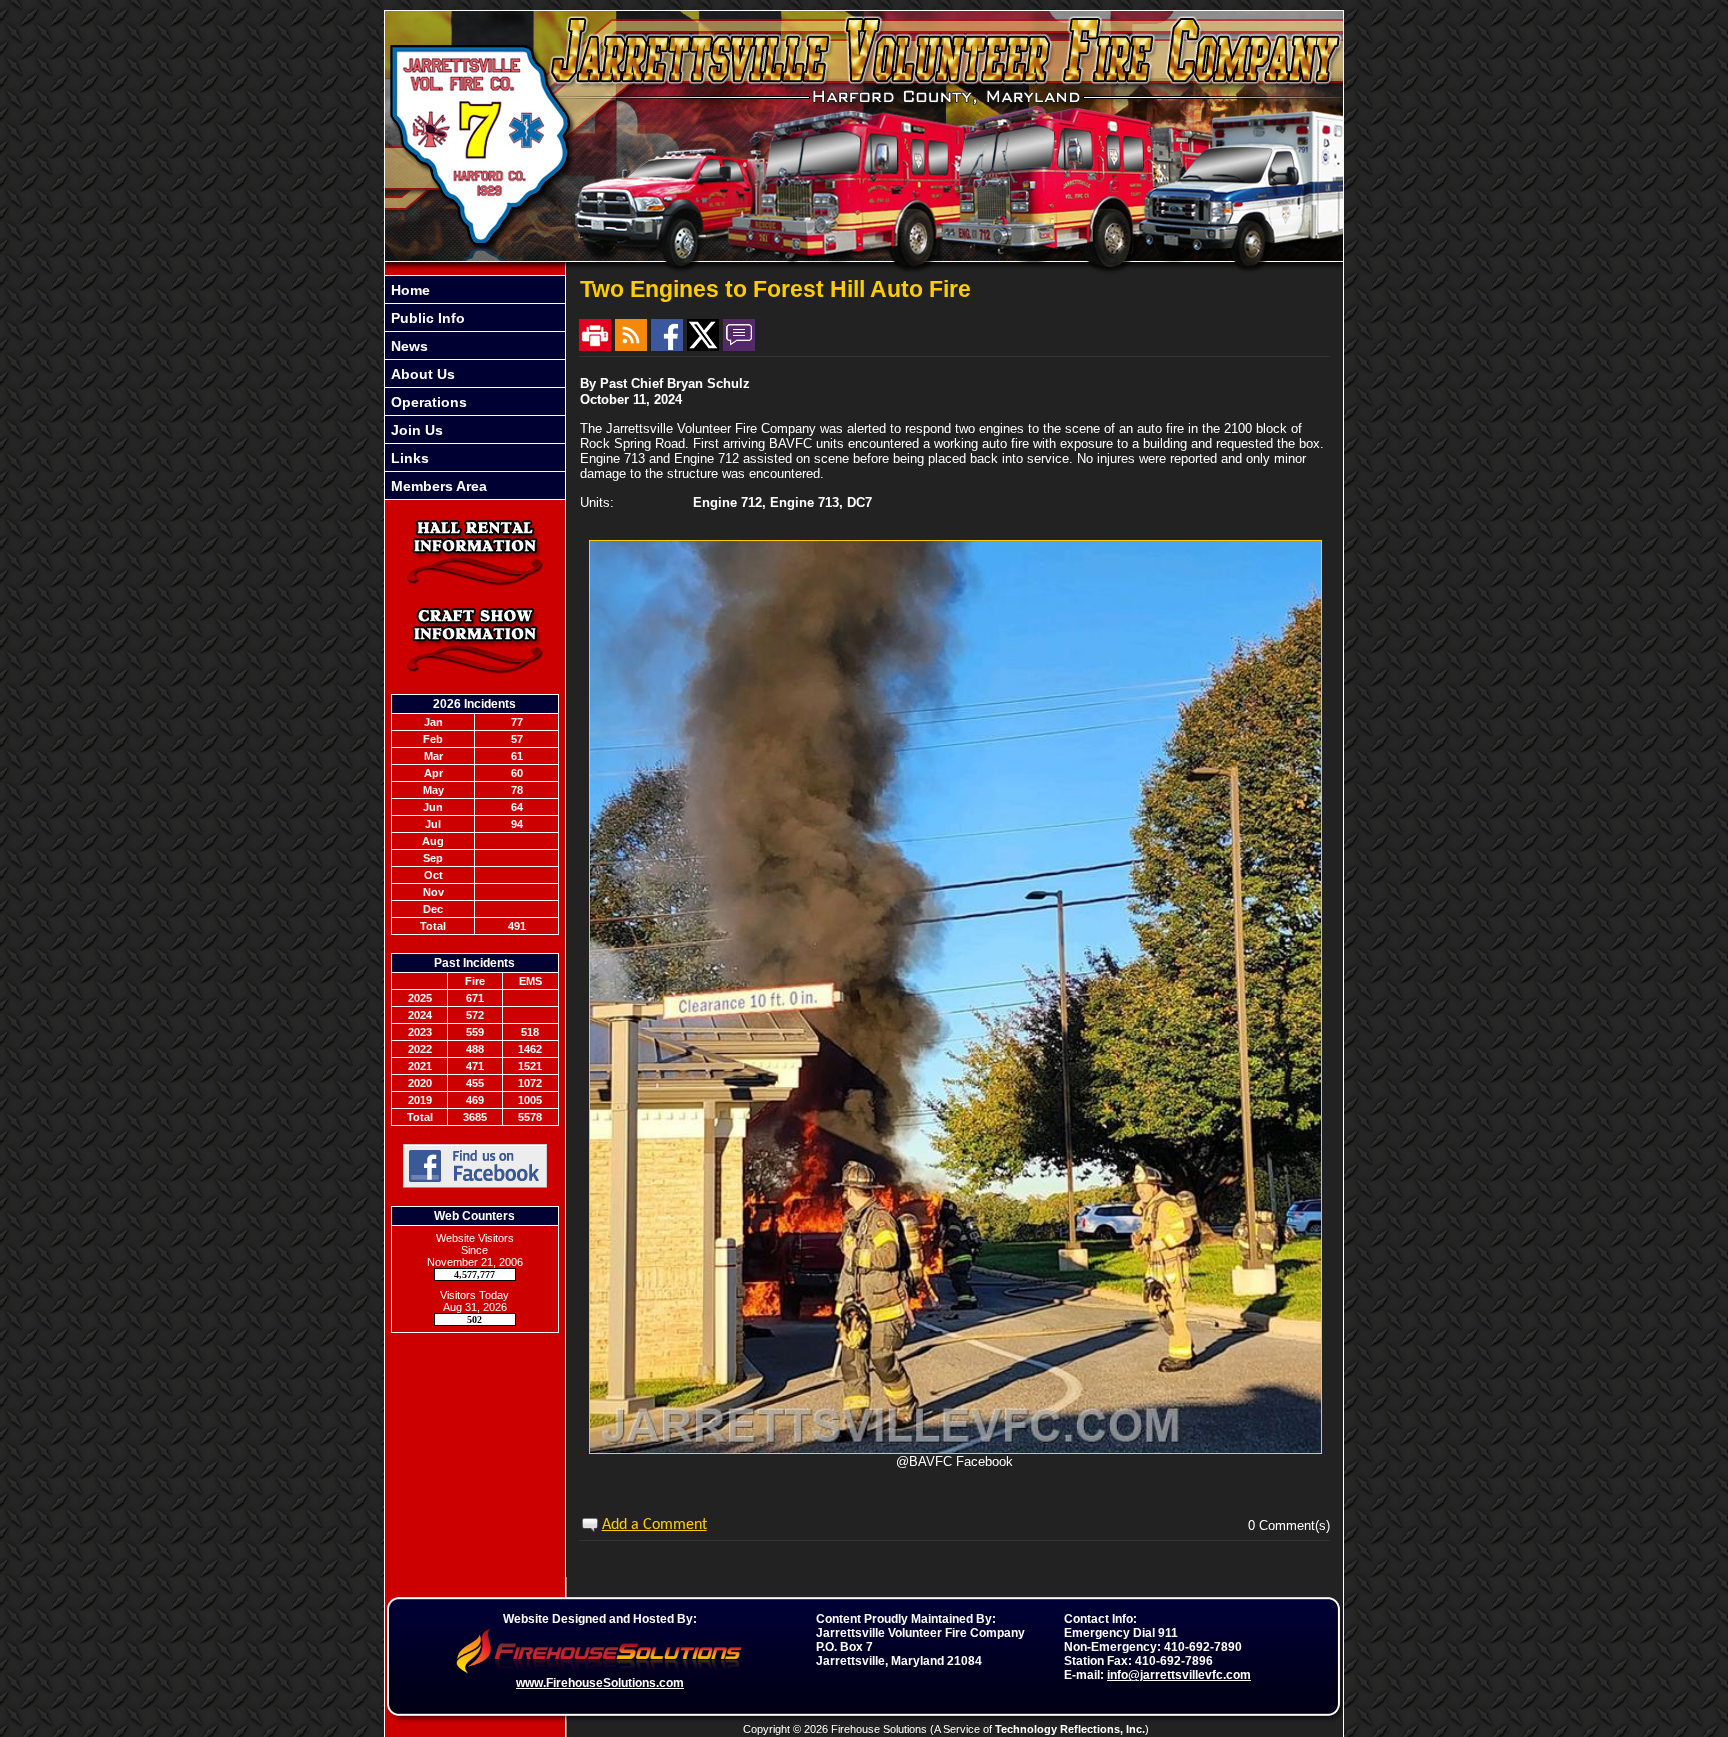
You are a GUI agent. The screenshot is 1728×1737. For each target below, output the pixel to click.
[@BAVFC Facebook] (955, 1449)
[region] (475, 387)
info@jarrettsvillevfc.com (1179, 1675)
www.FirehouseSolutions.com (600, 1683)
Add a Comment (654, 1525)
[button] (475, 317)
